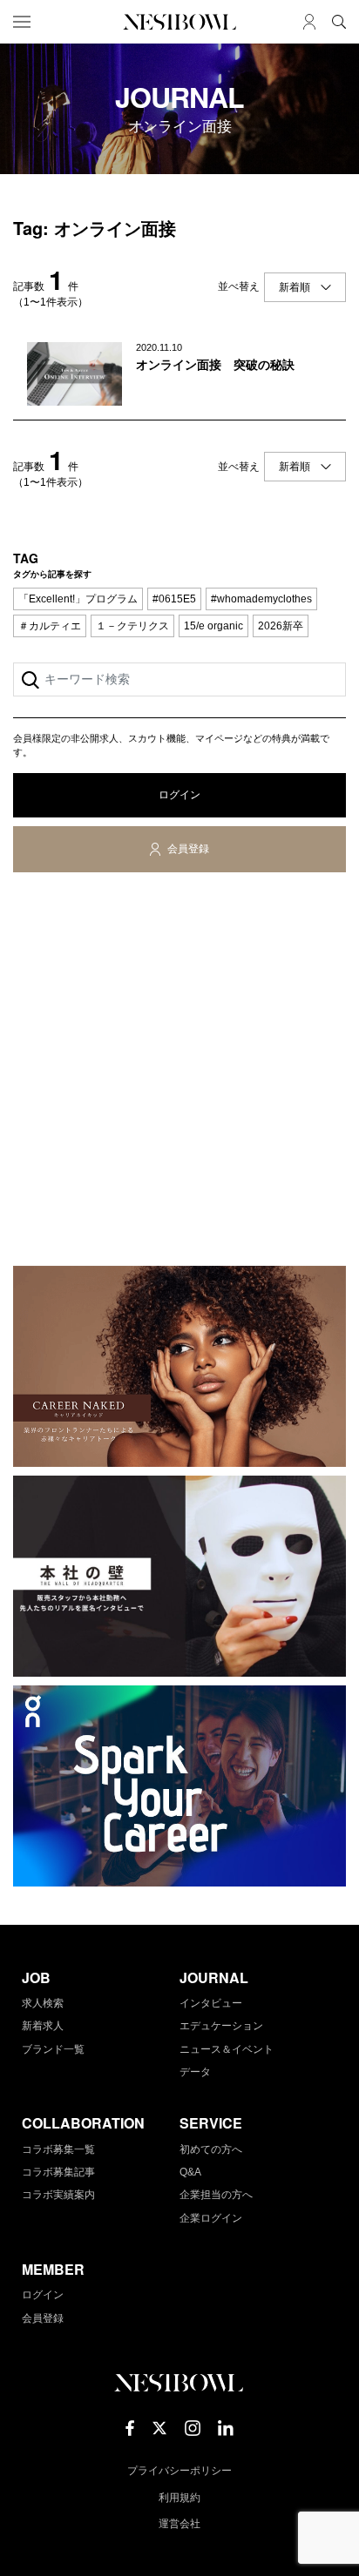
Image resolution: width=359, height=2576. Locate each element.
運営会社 (179, 2524)
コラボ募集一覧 (58, 2149)
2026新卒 (281, 626)
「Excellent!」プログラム (78, 599)
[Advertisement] (179, 1073)
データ (195, 2072)
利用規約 (179, 2498)
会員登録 (188, 849)
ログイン (179, 795)
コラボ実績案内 (58, 2195)
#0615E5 (174, 599)
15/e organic (213, 626)
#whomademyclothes (261, 599)
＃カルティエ (50, 626)
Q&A (190, 2172)
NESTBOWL (179, 22)
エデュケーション (221, 2026)
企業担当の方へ (216, 2195)
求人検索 (43, 2003)
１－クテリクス (132, 626)
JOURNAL (214, 1977)
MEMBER (53, 2269)
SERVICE (211, 2123)
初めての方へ (211, 2149)
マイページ (309, 22)
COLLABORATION (83, 2123)
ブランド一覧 (53, 2049)
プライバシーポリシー (179, 2471)
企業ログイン (211, 2218)
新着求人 (43, 2026)
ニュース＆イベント (227, 2049)
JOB (36, 1977)
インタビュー (211, 2003)
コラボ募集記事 (58, 2172)
